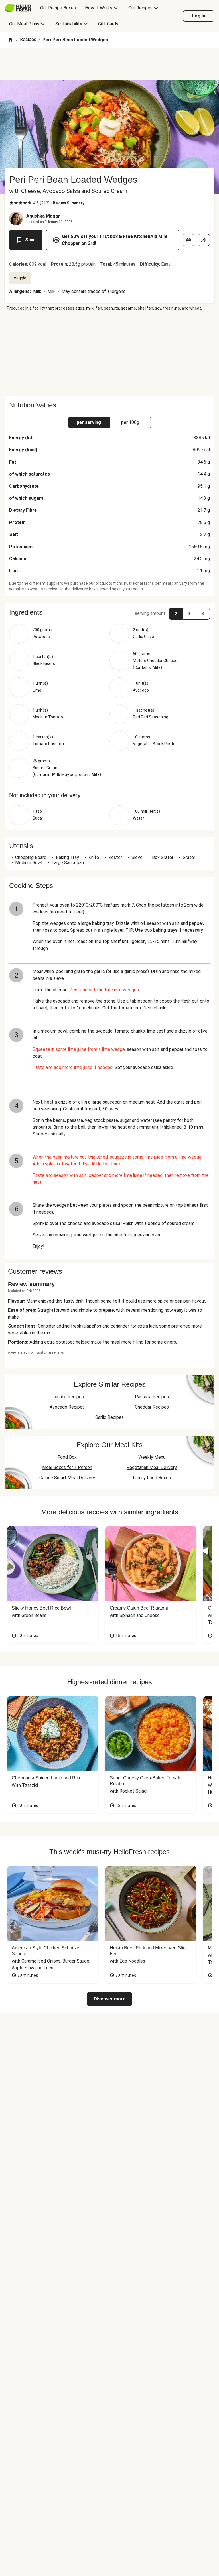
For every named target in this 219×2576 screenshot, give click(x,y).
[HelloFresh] (18, 8)
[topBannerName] (109, 64)
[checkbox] (11, 203)
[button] (109, 612)
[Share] (204, 240)
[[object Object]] (188, 240)
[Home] (10, 40)
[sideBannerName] (109, 354)
